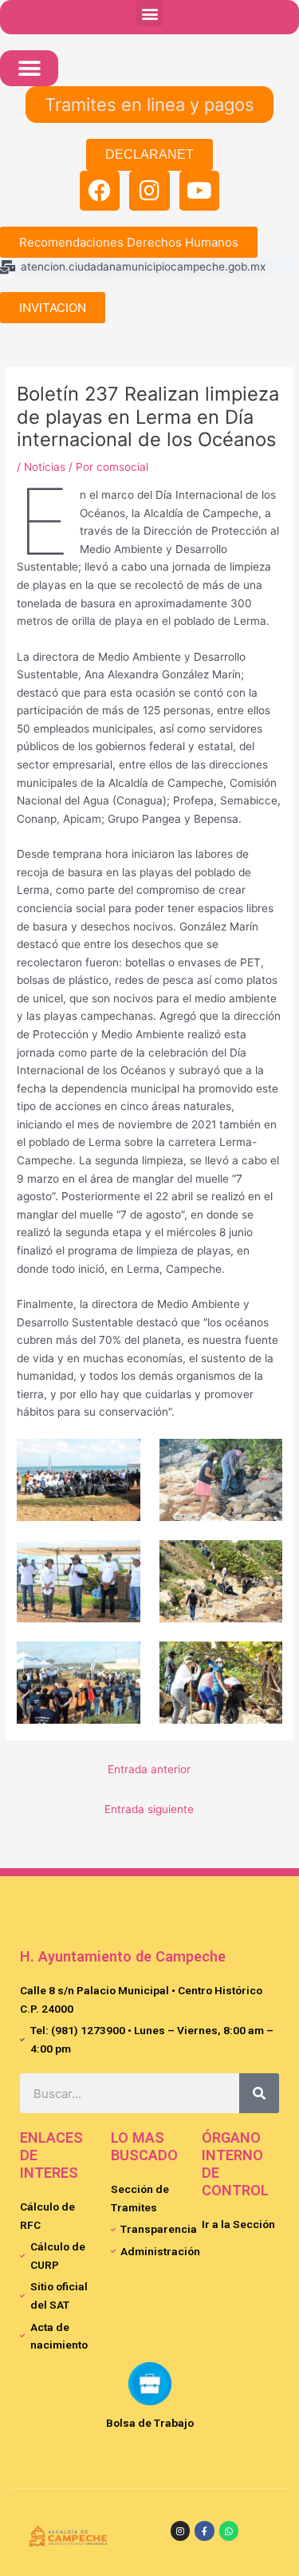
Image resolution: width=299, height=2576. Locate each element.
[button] (149, 13)
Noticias (45, 467)
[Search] (259, 2093)
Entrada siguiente (149, 1809)
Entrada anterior (149, 1769)
